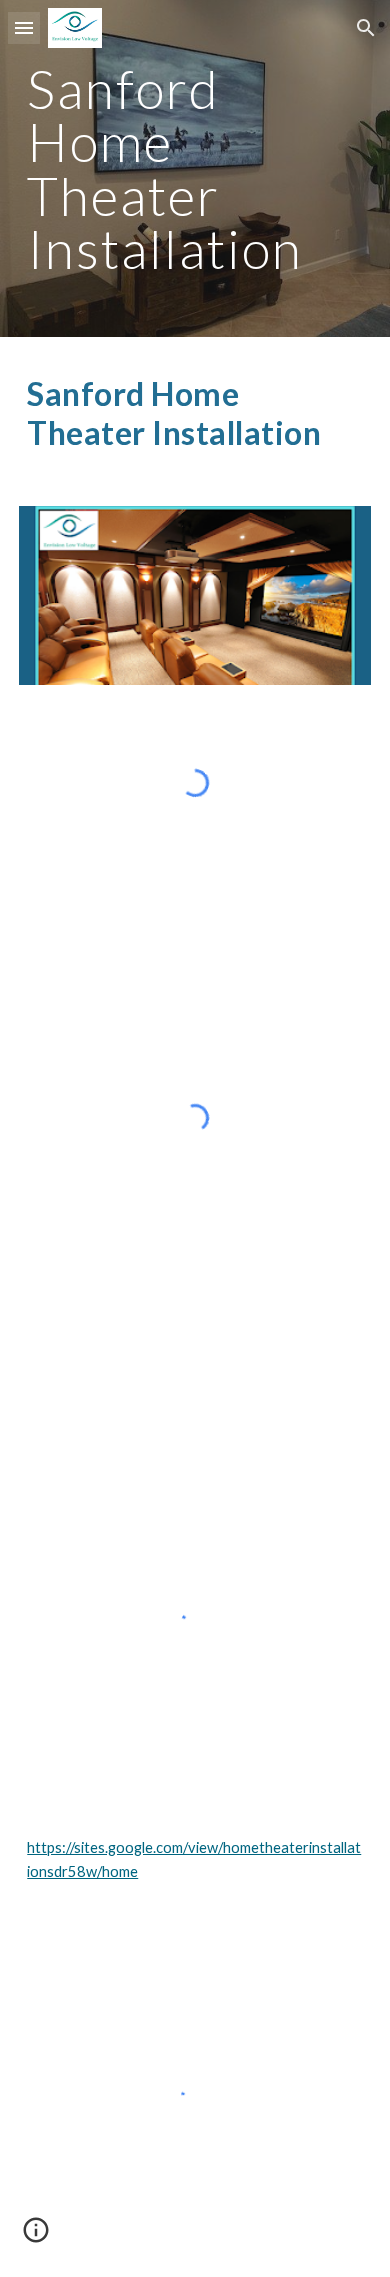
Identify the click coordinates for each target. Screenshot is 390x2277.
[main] (195, 168)
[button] (24, 27)
